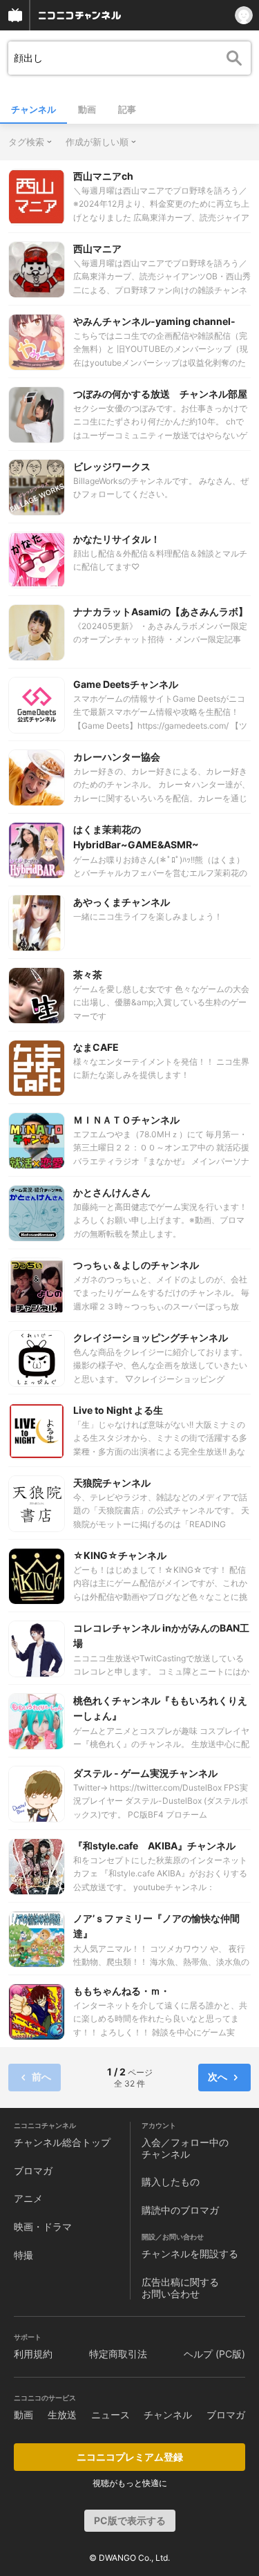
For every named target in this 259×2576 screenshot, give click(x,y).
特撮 (23, 2255)
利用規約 (33, 2354)
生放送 (62, 2415)
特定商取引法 (118, 2354)
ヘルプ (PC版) (214, 2354)
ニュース (111, 2415)
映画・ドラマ (43, 2227)
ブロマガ (33, 2171)
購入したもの (171, 2182)
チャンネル (33, 109)
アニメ (28, 2198)
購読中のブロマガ (180, 2210)
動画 (87, 109)
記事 (127, 109)
